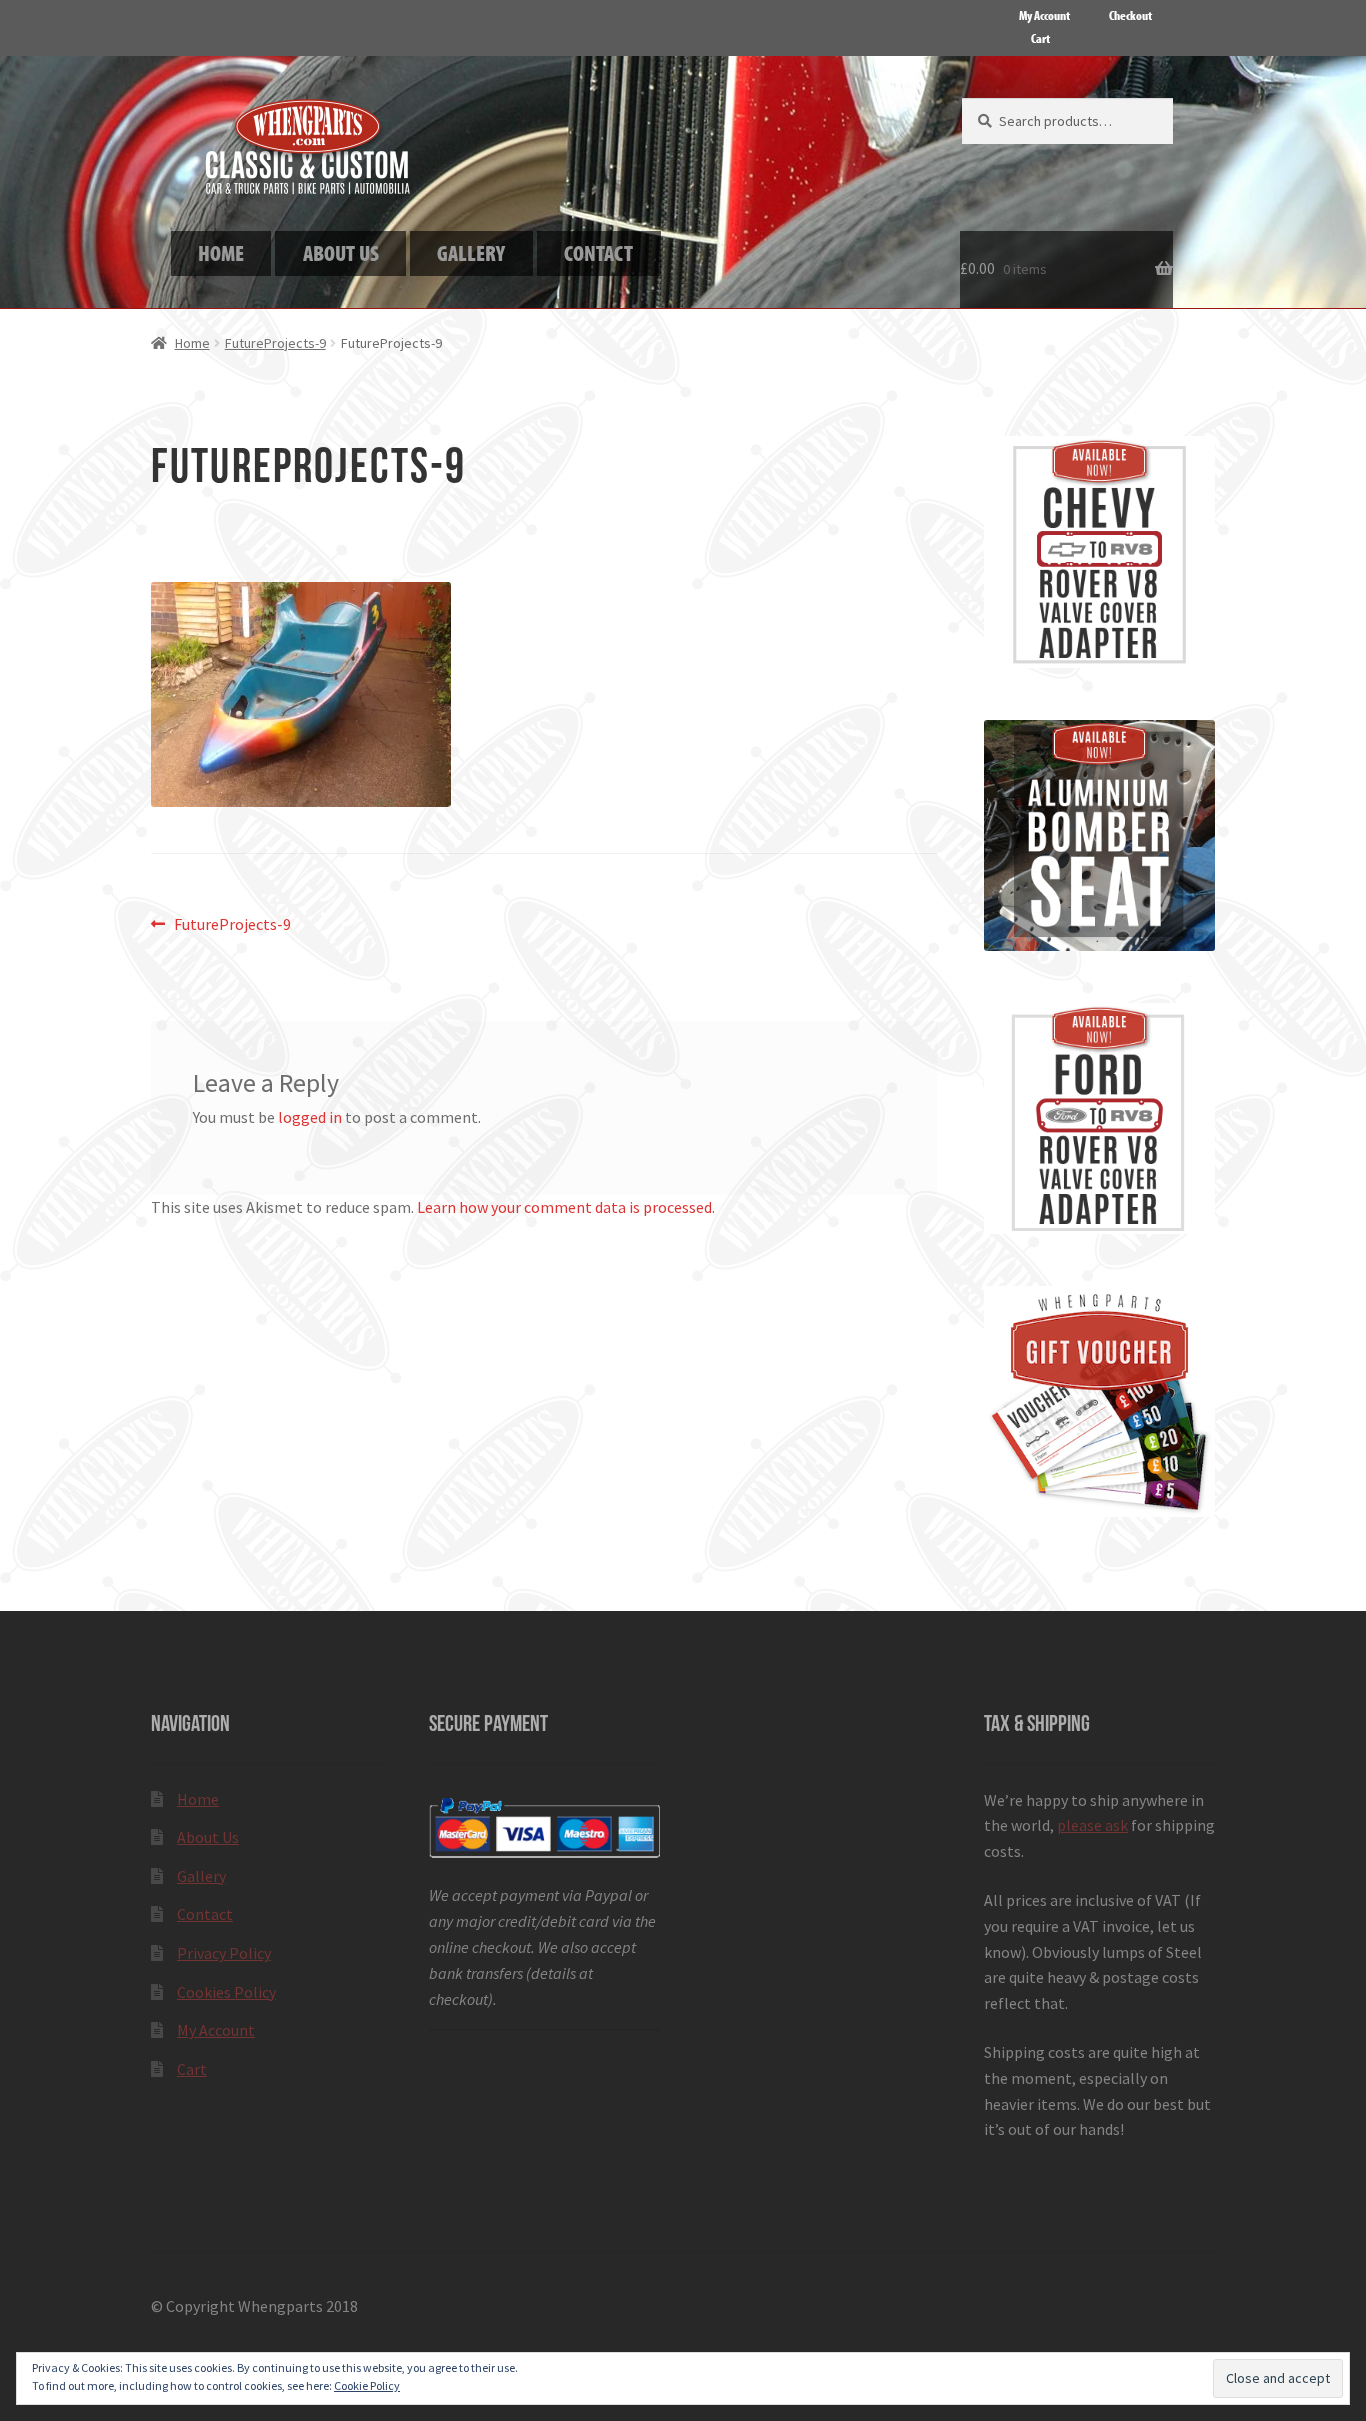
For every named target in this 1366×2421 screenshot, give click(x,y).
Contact (205, 1914)
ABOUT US (341, 252)
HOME (221, 252)
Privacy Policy (224, 1953)
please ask (1092, 1825)
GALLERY (471, 252)
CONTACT (598, 252)
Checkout (1130, 15)
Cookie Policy (367, 2385)
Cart (1040, 38)
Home (192, 343)
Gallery (201, 1876)
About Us (208, 1837)
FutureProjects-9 (275, 343)
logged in (310, 1117)
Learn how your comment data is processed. (566, 1207)
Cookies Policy (226, 1992)
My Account (1044, 15)
